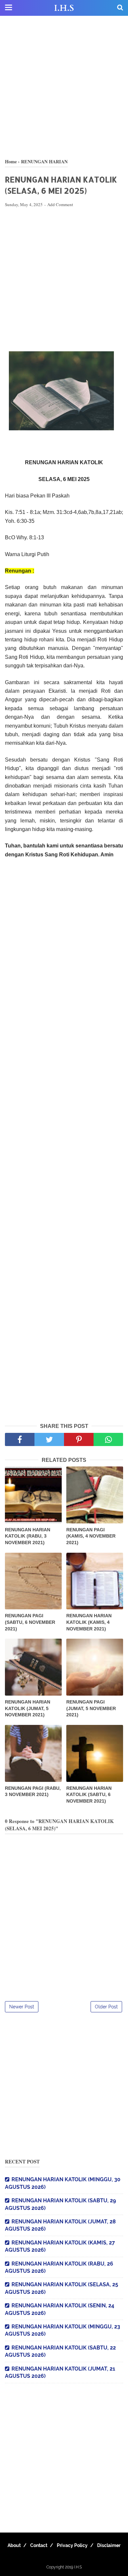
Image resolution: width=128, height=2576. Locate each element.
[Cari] (120, 7)
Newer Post (22, 2007)
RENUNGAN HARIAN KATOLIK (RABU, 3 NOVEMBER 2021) (28, 1536)
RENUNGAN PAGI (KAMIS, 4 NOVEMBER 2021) (91, 1536)
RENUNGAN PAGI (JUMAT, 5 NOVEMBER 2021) (91, 1708)
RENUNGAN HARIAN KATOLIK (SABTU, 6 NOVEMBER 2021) (89, 1795)
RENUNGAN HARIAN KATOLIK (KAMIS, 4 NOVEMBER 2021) (89, 1622)
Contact (39, 2545)
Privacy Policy (72, 2545)
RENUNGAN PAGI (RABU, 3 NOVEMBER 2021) (33, 1791)
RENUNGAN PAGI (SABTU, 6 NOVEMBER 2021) (30, 1622)
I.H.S (64, 8)
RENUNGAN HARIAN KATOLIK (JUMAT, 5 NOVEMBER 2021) (28, 1708)
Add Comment (60, 204)
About (14, 2545)
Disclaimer (109, 2545)
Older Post (106, 2007)
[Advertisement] (64, 87)
